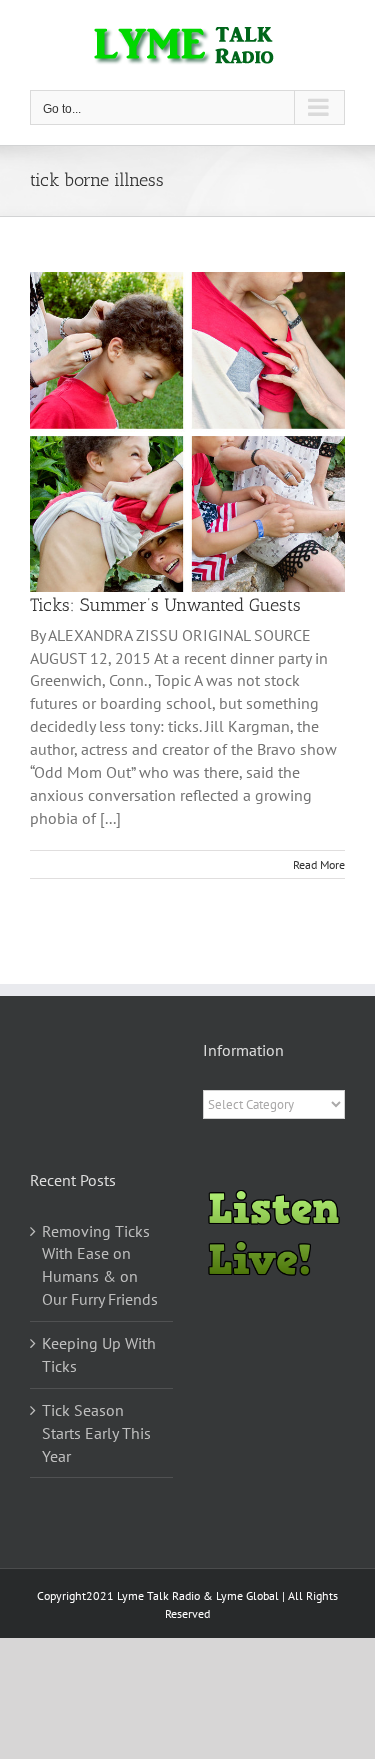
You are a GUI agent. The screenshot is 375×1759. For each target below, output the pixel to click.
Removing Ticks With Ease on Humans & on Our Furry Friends (100, 1265)
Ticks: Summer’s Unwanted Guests (165, 605)
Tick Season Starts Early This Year (96, 1433)
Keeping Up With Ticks (99, 1354)
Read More (319, 864)
